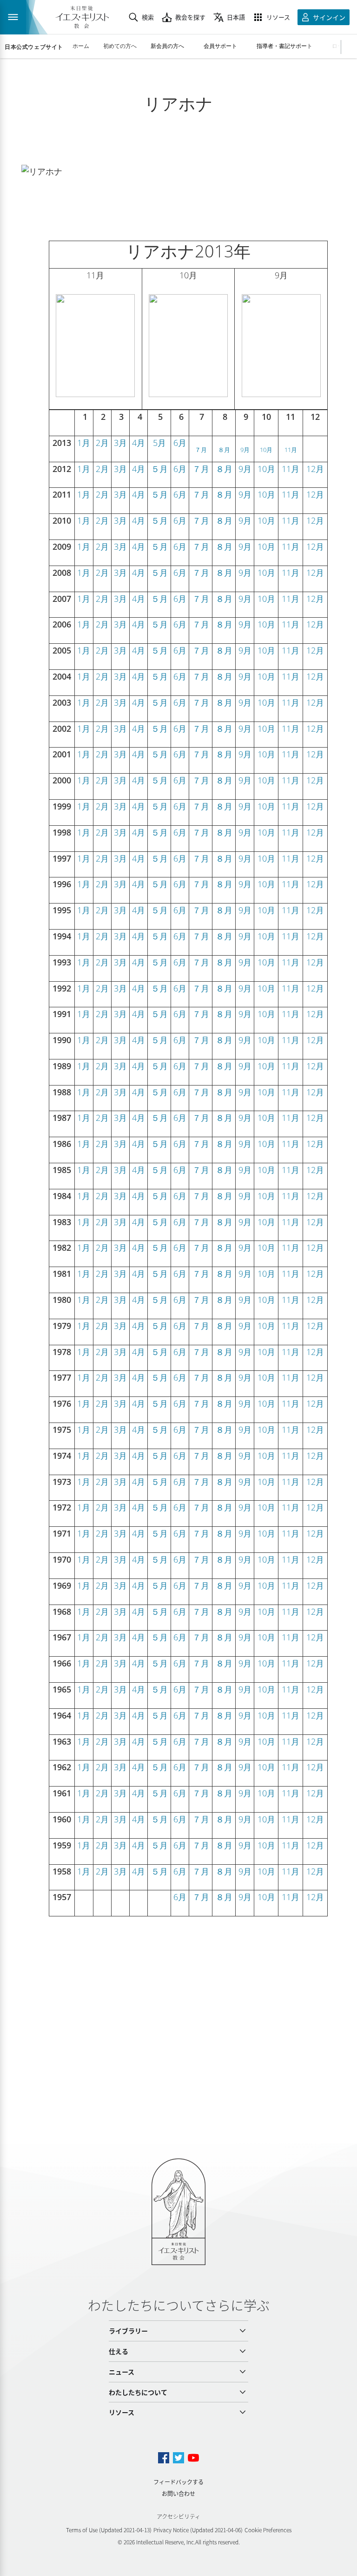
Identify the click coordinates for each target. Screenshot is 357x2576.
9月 (245, 450)
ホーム (81, 46)
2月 (102, 443)
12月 (315, 469)
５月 (159, 469)
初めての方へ (120, 46)
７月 (201, 450)
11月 (291, 450)
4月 (139, 443)
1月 (84, 443)
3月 (120, 443)
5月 (159, 443)
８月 (224, 450)
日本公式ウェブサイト (34, 47)
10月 (266, 450)
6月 (180, 443)
